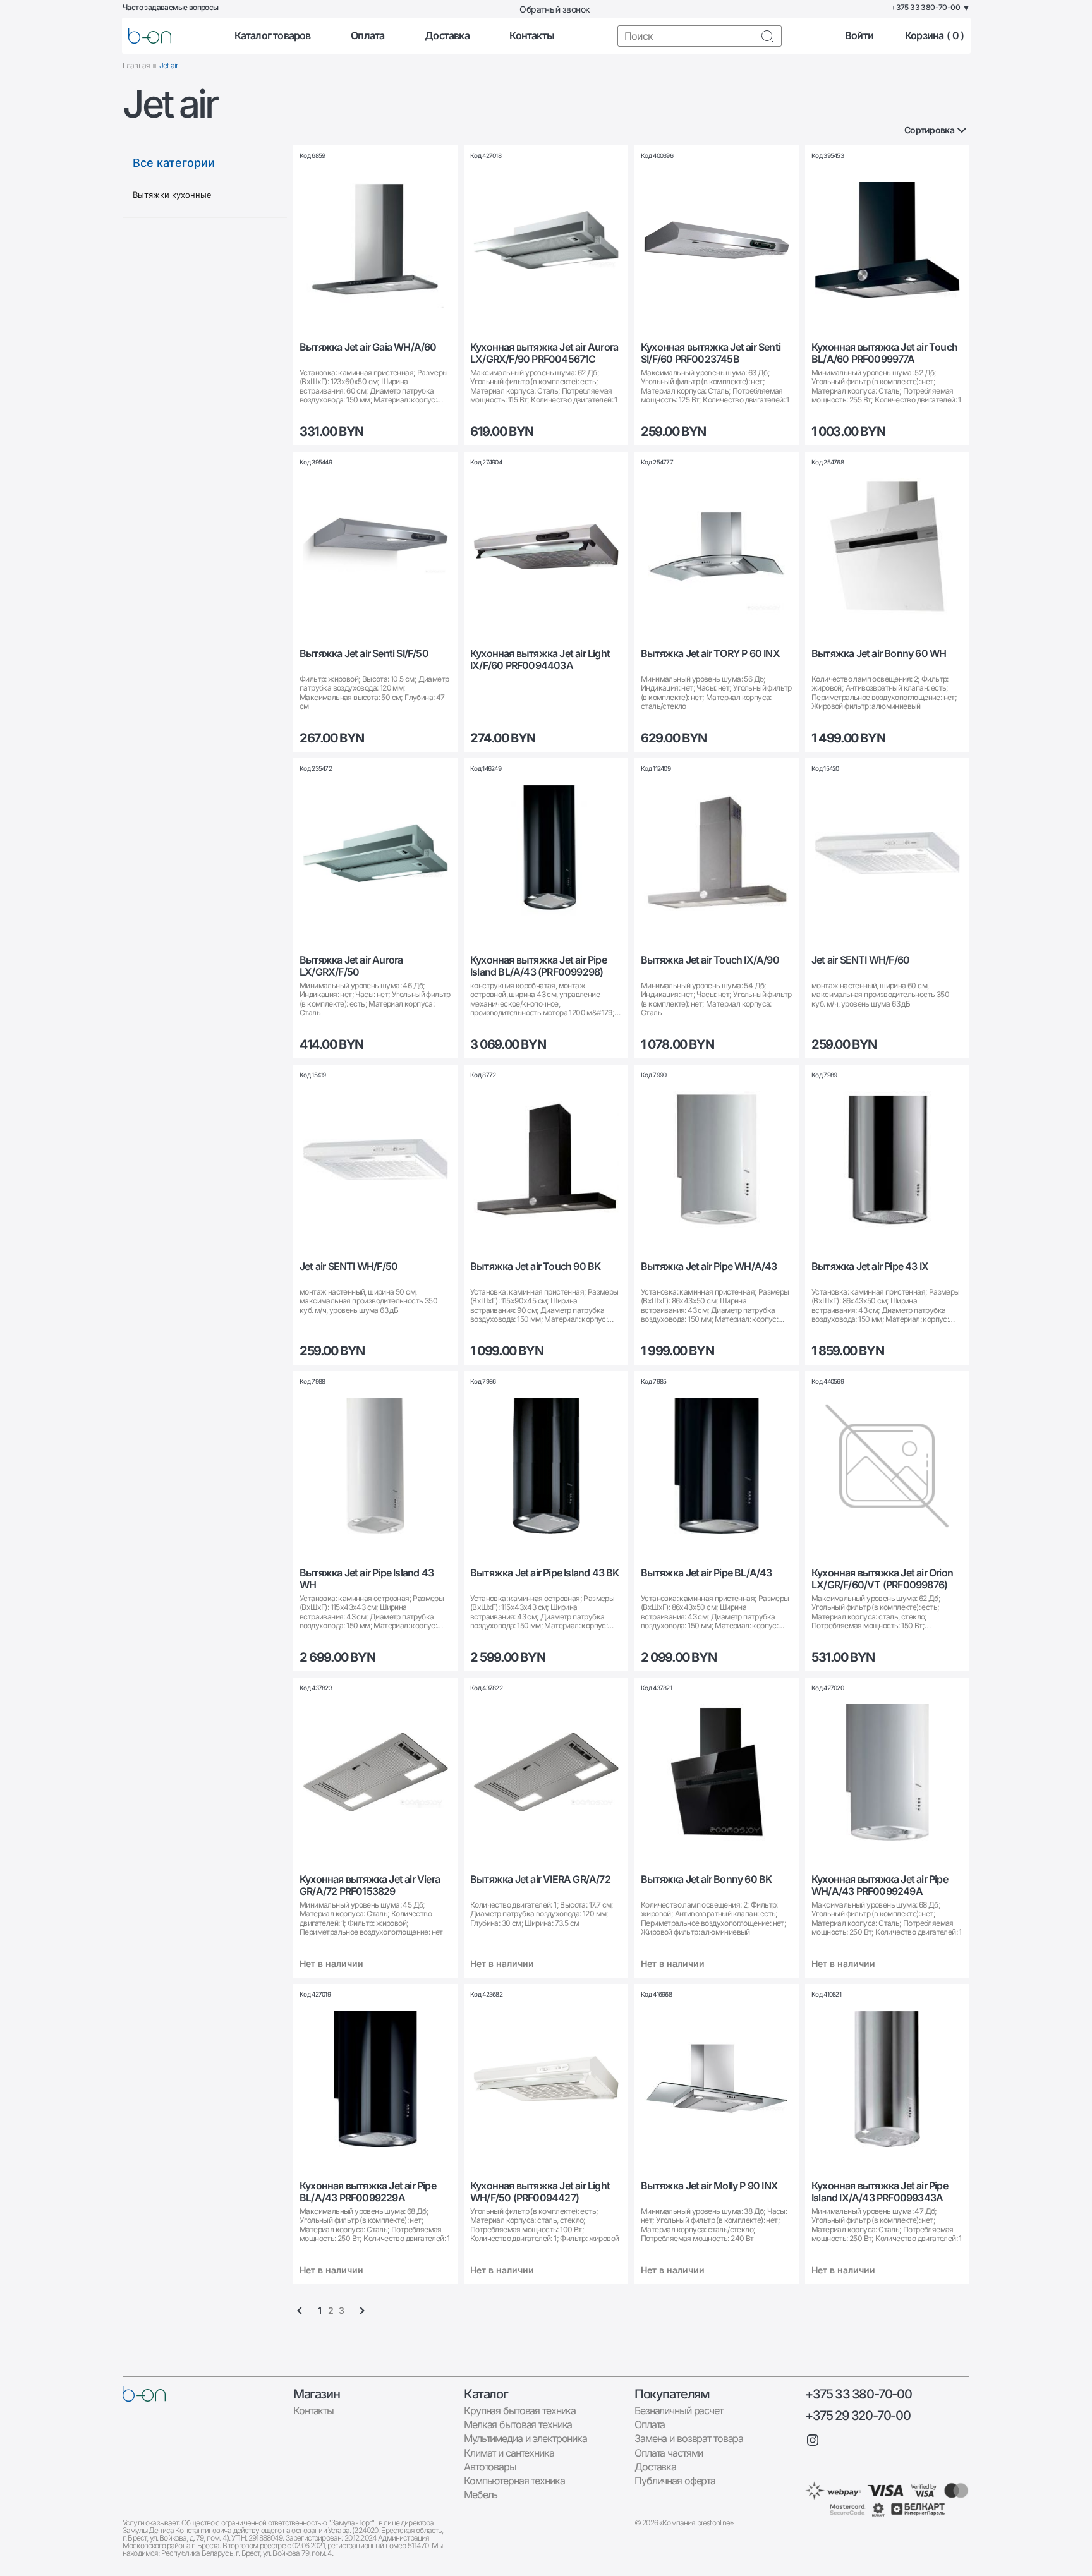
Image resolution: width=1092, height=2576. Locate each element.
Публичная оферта (675, 2481)
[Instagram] (813, 2440)
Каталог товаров (273, 36)
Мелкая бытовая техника (518, 2424)
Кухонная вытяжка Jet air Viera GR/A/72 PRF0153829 (370, 1885)
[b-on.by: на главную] (150, 36)
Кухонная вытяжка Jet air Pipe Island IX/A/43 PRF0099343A (880, 2192)
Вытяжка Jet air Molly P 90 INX (709, 2186)
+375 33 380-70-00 (858, 2394)
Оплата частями (669, 2453)
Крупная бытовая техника (520, 2410)
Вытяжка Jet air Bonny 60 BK (706, 1879)
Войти (859, 36)
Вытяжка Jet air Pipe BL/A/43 (707, 1573)
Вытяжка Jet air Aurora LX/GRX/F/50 (351, 966)
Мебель (481, 2494)
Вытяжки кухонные (172, 195)
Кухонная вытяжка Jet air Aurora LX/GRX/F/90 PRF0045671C (544, 353)
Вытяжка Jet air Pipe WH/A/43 (709, 1267)
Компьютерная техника (514, 2481)
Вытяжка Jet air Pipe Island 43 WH (367, 1579)
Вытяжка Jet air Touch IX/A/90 (710, 960)
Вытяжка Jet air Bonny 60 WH (879, 654)
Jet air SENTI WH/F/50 (349, 1267)
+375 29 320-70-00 (858, 2416)
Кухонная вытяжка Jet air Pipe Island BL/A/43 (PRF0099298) (538, 966)
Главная (136, 65)
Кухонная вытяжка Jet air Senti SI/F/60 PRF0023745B (711, 353)
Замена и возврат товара (689, 2438)
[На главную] (144, 2394)
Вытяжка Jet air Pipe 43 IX (870, 1267)
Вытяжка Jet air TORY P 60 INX (710, 654)
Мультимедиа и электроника (525, 2438)
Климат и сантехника (509, 2453)
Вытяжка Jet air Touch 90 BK (535, 1267)
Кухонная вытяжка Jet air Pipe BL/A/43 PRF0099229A (368, 2192)
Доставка (447, 36)
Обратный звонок (555, 9)
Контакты (532, 36)
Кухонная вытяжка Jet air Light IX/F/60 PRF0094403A (540, 660)
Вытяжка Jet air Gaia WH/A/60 (368, 347)
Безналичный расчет (679, 2410)
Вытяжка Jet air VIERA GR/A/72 (540, 1879)
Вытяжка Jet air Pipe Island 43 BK (545, 1573)
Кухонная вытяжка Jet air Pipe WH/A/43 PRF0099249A (880, 1885)
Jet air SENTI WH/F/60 (860, 960)
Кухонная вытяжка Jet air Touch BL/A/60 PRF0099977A (884, 353)
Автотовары (490, 2467)
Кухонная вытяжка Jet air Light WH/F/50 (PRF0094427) (540, 2192)
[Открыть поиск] (767, 36)
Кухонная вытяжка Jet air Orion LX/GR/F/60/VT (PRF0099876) (882, 1579)
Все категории (174, 163)
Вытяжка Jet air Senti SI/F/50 (364, 654)
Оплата (367, 36)
